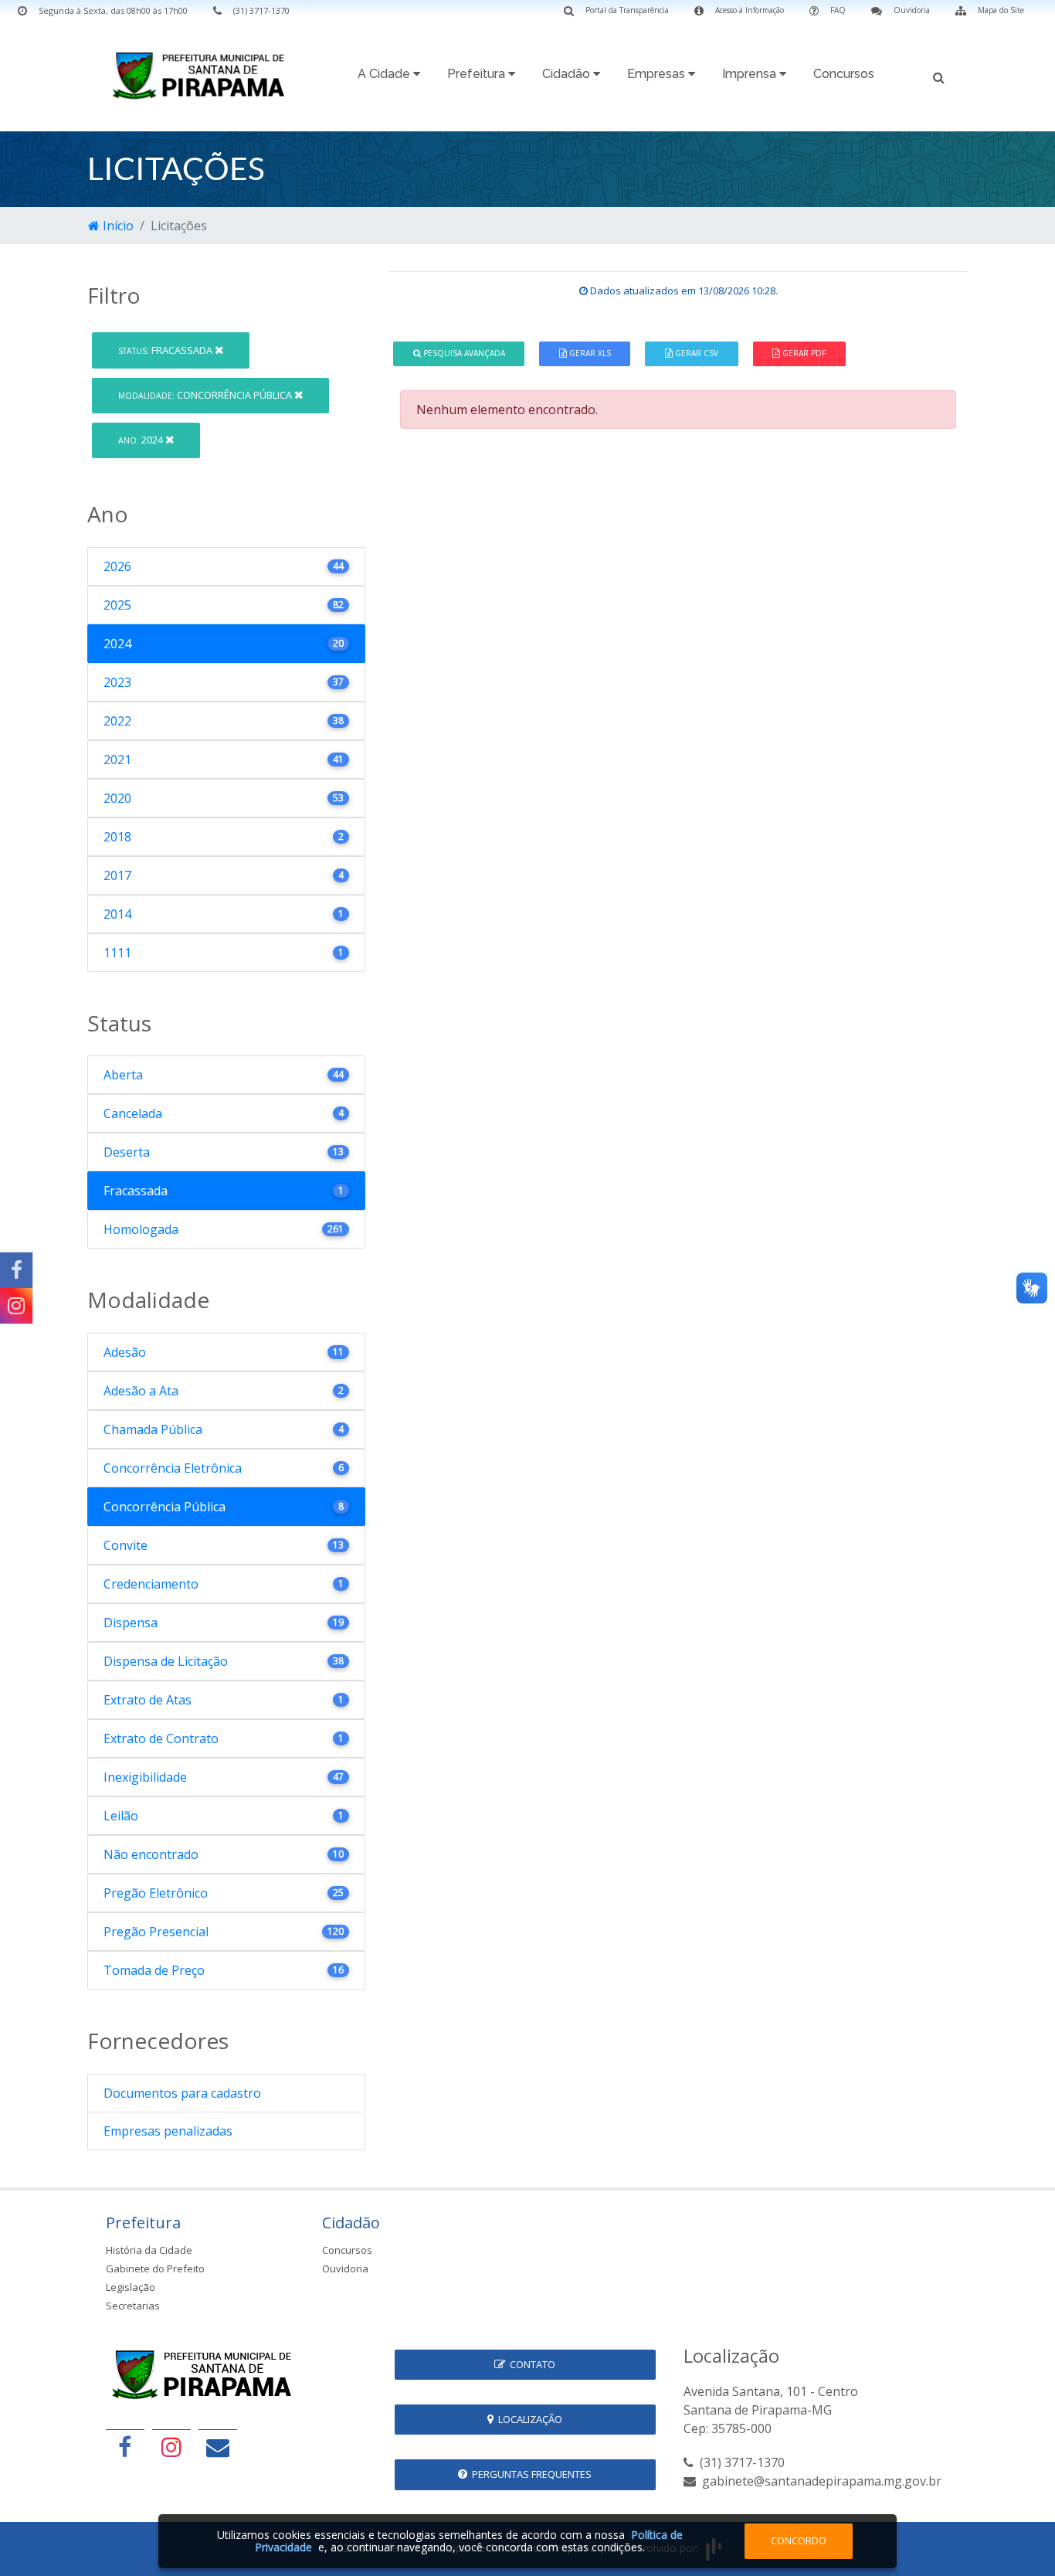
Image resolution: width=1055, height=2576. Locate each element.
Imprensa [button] (751, 74)
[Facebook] (16, 1270)
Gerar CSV (695, 353)
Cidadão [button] (568, 74)
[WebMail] (218, 2447)
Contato (530, 2364)
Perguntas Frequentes (529, 2474)
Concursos (844, 74)
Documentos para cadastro (182, 2093)
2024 (142, 440)
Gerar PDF (803, 353)
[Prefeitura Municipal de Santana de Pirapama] (203, 75)
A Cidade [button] (385, 74)
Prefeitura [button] (478, 74)
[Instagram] (16, 1306)
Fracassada (166, 350)
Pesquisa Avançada (463, 353)
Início (117, 226)
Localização (528, 2419)
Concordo (799, 2540)
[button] (939, 76)
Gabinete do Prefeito (155, 2268)
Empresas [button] (658, 74)
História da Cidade (149, 2250)
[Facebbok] (125, 2447)
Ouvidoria (345, 2268)
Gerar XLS (589, 353)
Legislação (131, 2287)
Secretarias (133, 2306)
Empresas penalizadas (168, 2131)
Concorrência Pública (206, 395)
